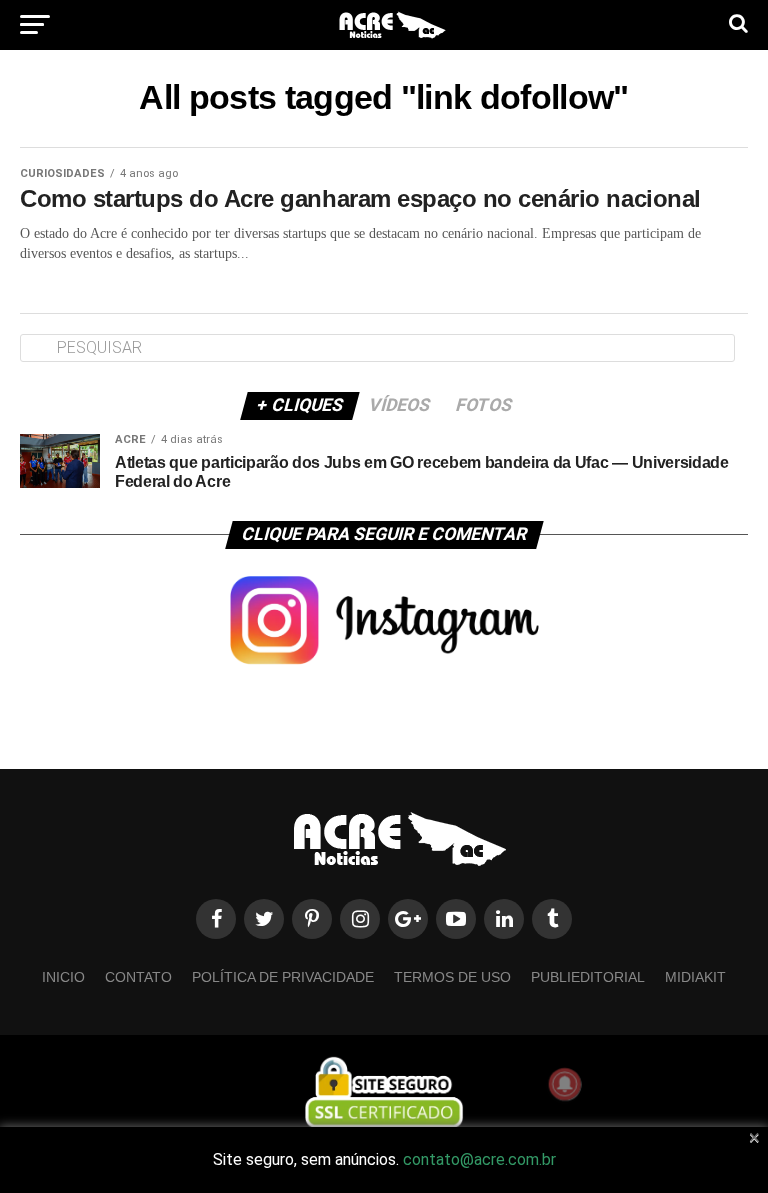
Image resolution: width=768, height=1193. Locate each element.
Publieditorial (588, 977)
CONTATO (138, 977)
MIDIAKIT (695, 977)
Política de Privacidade (283, 977)
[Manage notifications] (565, 1084)
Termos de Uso (452, 977)
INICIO (63, 977)
